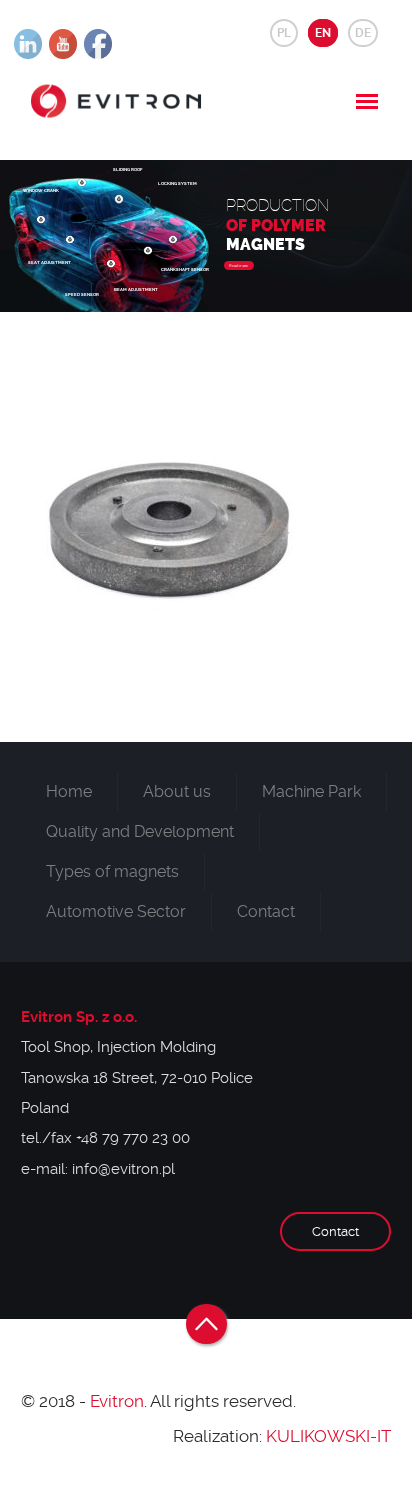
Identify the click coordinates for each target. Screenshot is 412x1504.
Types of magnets (112, 871)
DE (363, 33)
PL (284, 33)
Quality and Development (140, 831)
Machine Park (311, 791)
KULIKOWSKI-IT (328, 1436)
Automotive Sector (116, 911)
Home (69, 791)
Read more (238, 265)
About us (177, 791)
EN (323, 33)
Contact (266, 911)
